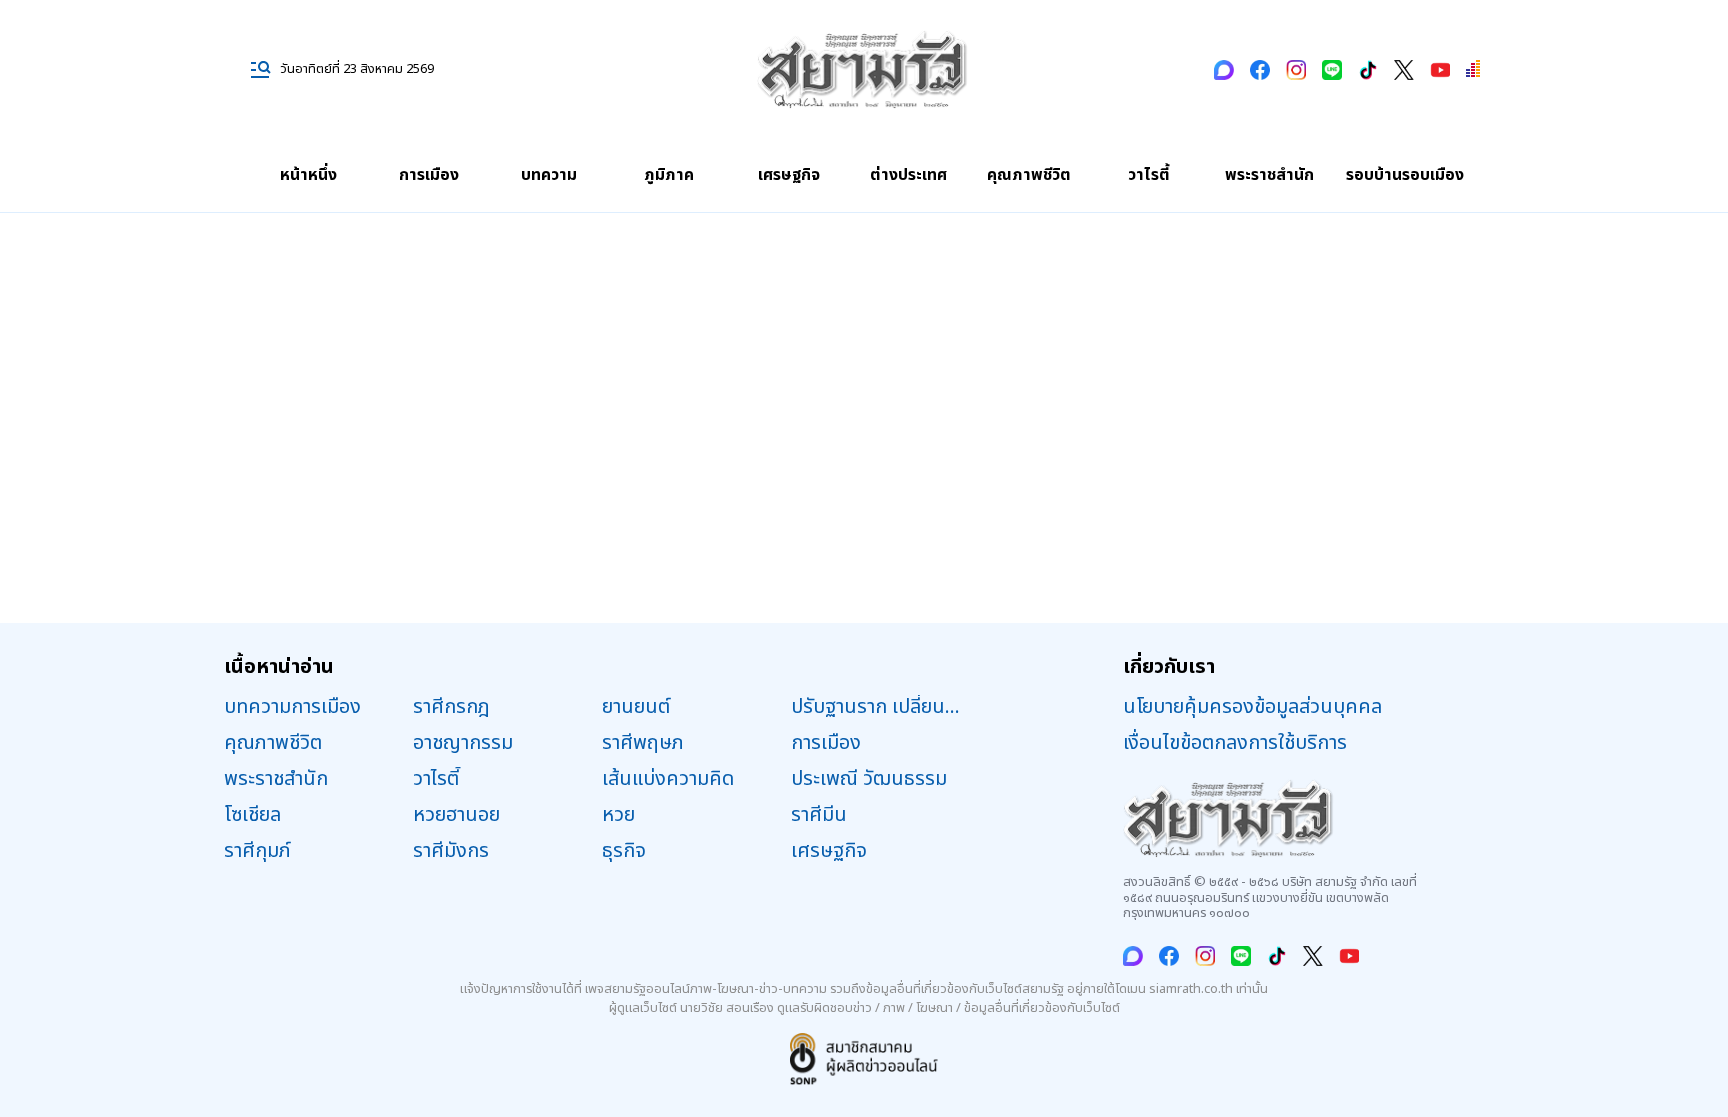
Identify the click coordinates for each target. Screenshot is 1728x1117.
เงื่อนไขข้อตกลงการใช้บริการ (1235, 743)
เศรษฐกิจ (789, 175)
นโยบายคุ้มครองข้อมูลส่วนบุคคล (1252, 707)
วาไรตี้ (1149, 175)
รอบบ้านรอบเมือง (1405, 175)
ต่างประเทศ (908, 175)
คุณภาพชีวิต (1029, 175)
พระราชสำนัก (1269, 175)
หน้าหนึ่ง (308, 175)
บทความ (549, 175)
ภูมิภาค (669, 175)
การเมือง (429, 175)
